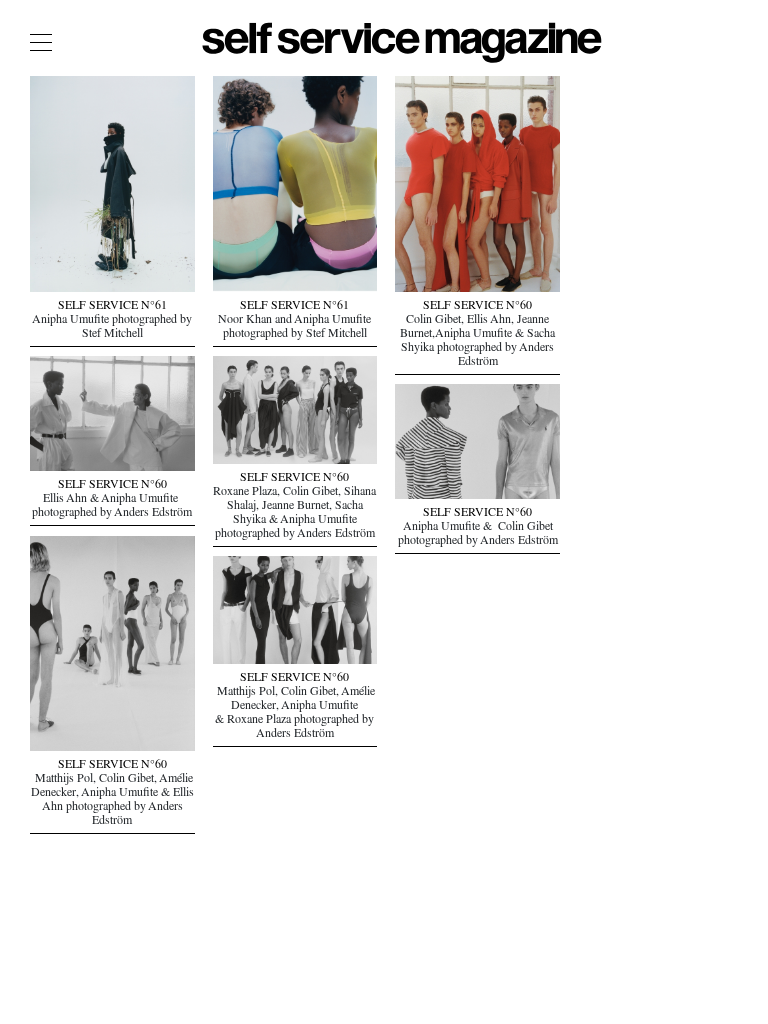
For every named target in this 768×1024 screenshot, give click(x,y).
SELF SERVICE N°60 (477, 307)
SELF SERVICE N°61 (112, 307)
